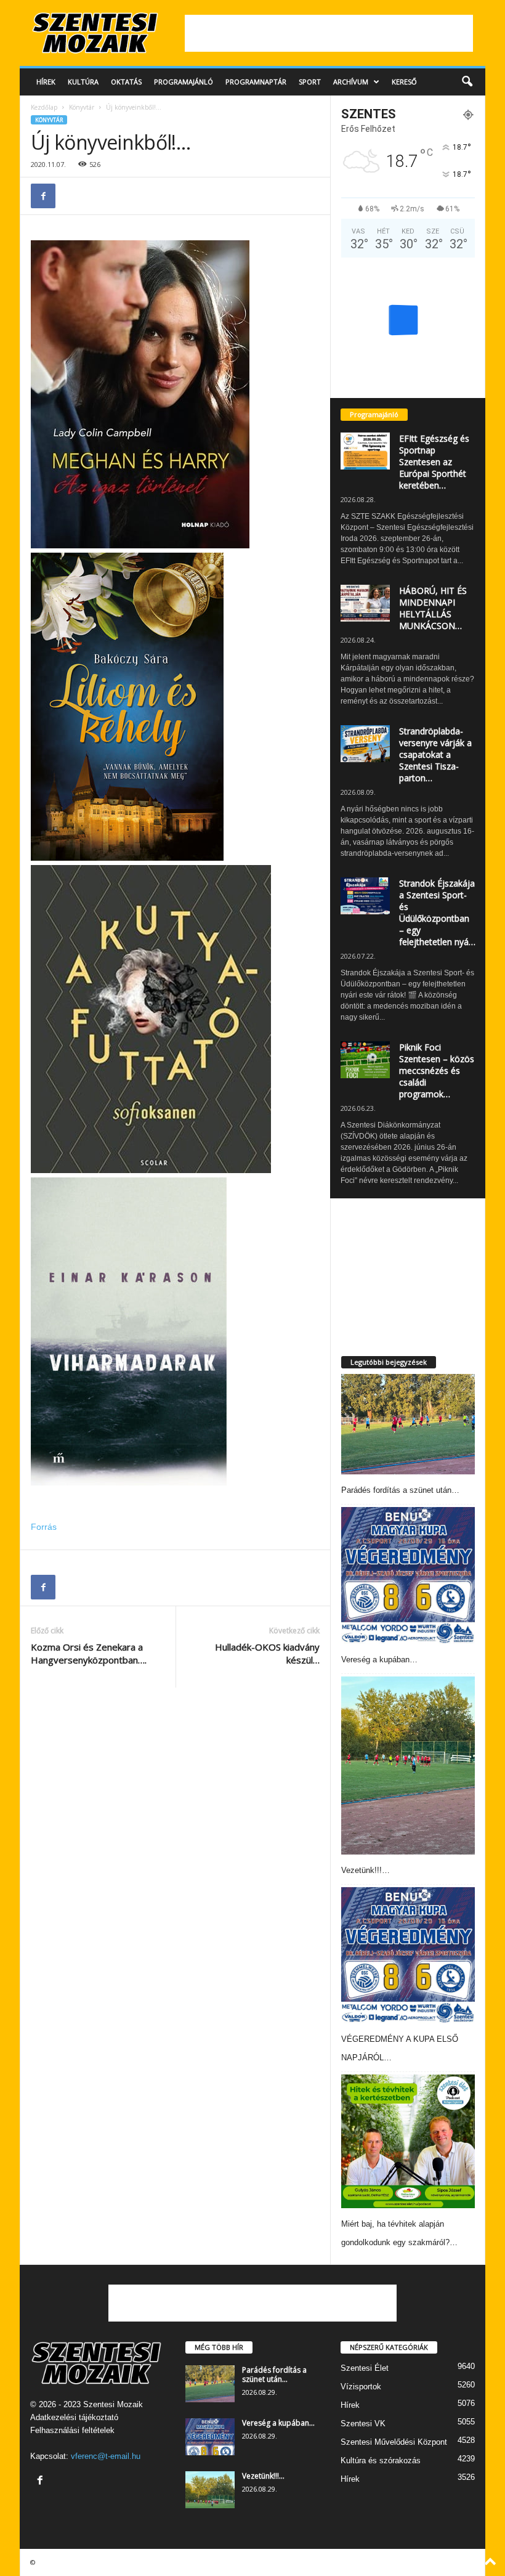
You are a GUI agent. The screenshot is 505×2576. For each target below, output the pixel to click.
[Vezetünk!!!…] (408, 1765)
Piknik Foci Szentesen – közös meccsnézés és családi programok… (437, 1071)
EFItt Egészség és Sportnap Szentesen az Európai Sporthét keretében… (434, 462)
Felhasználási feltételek (72, 2430)
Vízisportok (361, 2387)
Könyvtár (82, 107)
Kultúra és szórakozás (381, 2460)
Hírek (46, 82)
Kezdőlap (44, 107)
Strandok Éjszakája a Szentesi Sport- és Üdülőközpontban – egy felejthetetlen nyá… (437, 912)
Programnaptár (256, 82)
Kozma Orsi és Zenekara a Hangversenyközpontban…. (89, 1653)
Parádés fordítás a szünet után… (400, 1490)
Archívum (351, 82)
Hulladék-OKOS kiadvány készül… (267, 1653)
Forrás (44, 1527)
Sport (310, 82)
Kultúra (83, 82)
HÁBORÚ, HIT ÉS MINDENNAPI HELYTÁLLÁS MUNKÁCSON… (433, 608)
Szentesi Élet (365, 2368)
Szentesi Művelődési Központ (394, 2442)
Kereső (404, 82)
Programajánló (184, 82)
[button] (467, 82)
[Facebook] (43, 196)
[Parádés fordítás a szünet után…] (408, 1424)
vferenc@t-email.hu (106, 2456)
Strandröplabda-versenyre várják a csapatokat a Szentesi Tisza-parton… (435, 754)
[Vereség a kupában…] (408, 1575)
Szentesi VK (363, 2424)
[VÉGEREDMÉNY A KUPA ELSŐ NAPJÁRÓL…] (408, 1955)
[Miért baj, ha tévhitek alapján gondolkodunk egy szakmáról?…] (408, 2141)
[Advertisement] (329, 33)
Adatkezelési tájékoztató (74, 2417)
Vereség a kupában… (379, 1660)
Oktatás (126, 82)
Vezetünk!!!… (366, 1870)
